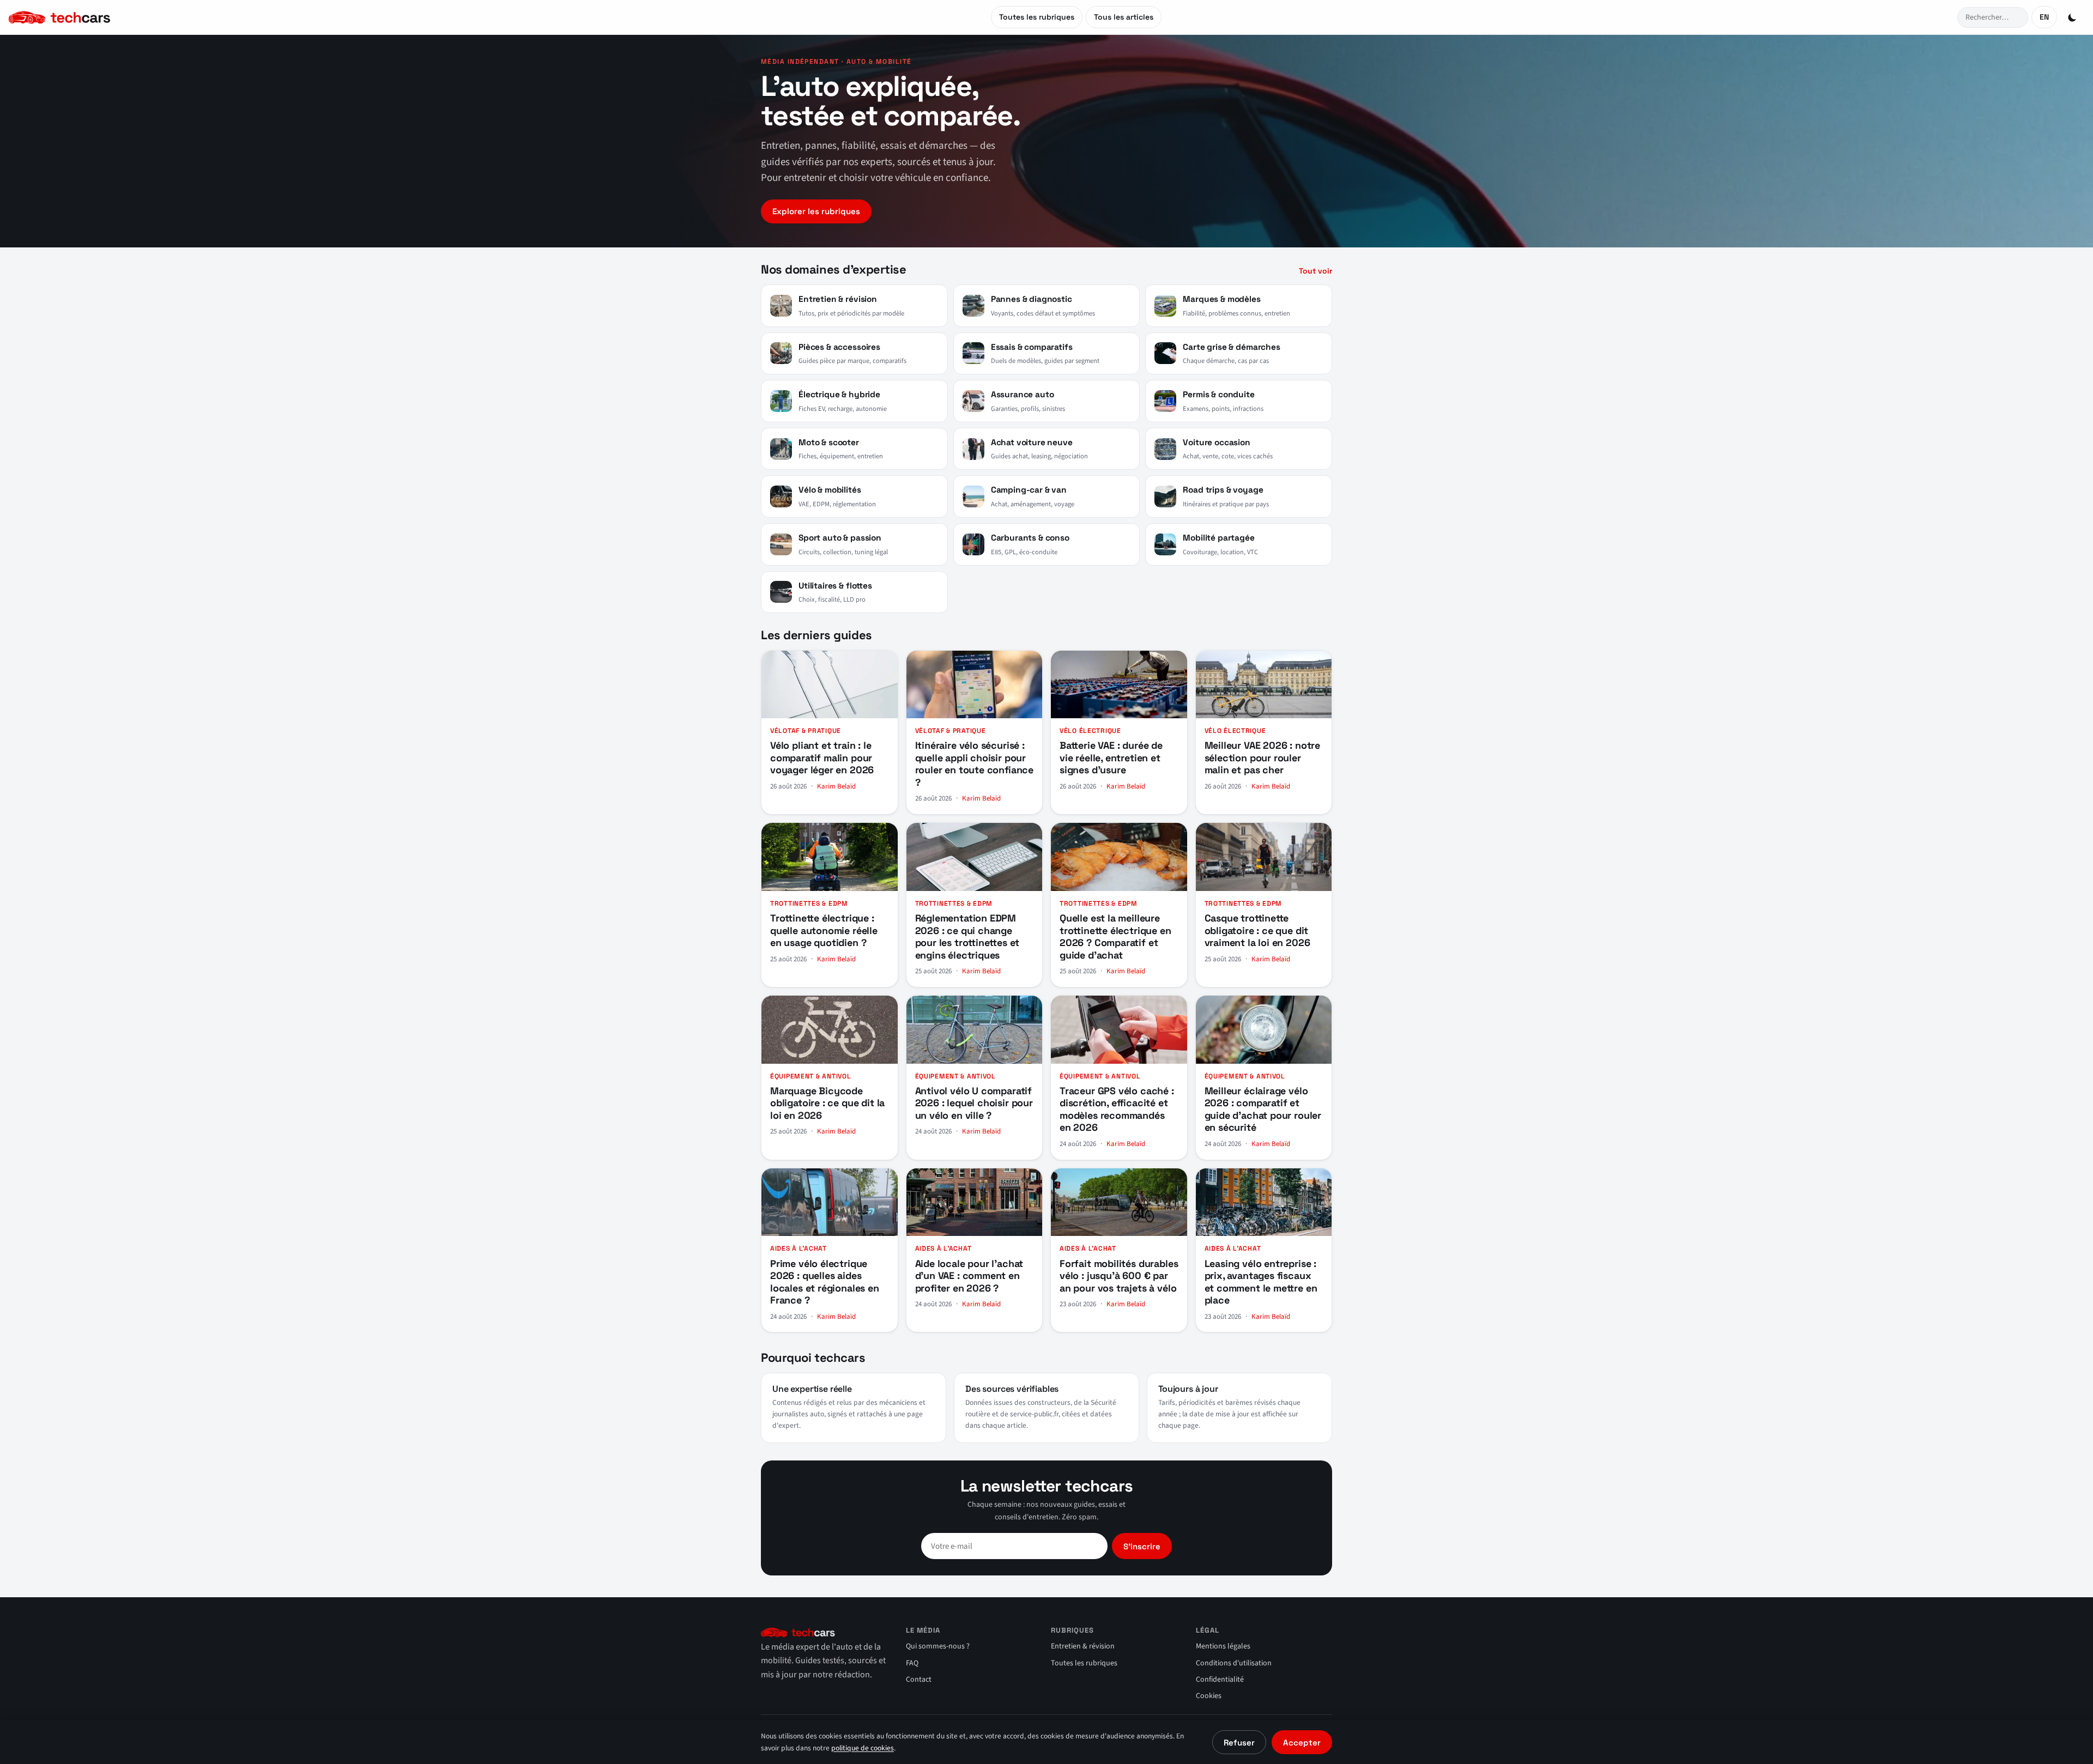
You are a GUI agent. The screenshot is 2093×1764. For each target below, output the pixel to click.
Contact (919, 1680)
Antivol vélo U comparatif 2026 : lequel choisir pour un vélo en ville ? (974, 1103)
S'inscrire (1142, 1546)
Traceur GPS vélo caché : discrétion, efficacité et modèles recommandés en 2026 (1117, 1109)
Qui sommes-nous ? (938, 1646)
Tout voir (1315, 271)
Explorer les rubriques (816, 211)
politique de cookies (863, 1748)
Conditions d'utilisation (1234, 1663)
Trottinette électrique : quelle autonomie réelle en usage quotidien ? (824, 930)
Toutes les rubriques (1037, 17)
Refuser (1239, 1742)
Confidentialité (1220, 1680)
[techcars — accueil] (102, 17)
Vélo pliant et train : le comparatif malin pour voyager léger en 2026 (822, 757)
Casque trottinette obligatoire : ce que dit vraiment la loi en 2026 (1257, 930)
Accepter (1302, 1742)
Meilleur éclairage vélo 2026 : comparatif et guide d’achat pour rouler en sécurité (1263, 1109)
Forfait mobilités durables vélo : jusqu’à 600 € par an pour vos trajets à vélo (1119, 1276)
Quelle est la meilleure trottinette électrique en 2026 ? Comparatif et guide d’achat (1115, 936)
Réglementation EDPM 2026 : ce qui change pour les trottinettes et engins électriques (967, 936)
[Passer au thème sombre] (2072, 17)
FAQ (912, 1663)
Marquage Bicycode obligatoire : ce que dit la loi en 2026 (827, 1103)
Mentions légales (1223, 1646)
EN (2044, 17)
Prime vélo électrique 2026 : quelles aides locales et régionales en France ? (825, 1282)
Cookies (1209, 1696)
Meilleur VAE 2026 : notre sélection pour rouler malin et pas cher (1263, 757)
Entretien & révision (1083, 1646)
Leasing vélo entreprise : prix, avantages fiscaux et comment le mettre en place (1261, 1282)
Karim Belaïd (836, 786)
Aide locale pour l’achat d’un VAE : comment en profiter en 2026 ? (969, 1276)
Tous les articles (1124, 17)
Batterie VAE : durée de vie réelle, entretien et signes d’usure (1111, 757)
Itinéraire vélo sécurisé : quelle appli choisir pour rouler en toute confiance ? (975, 764)
